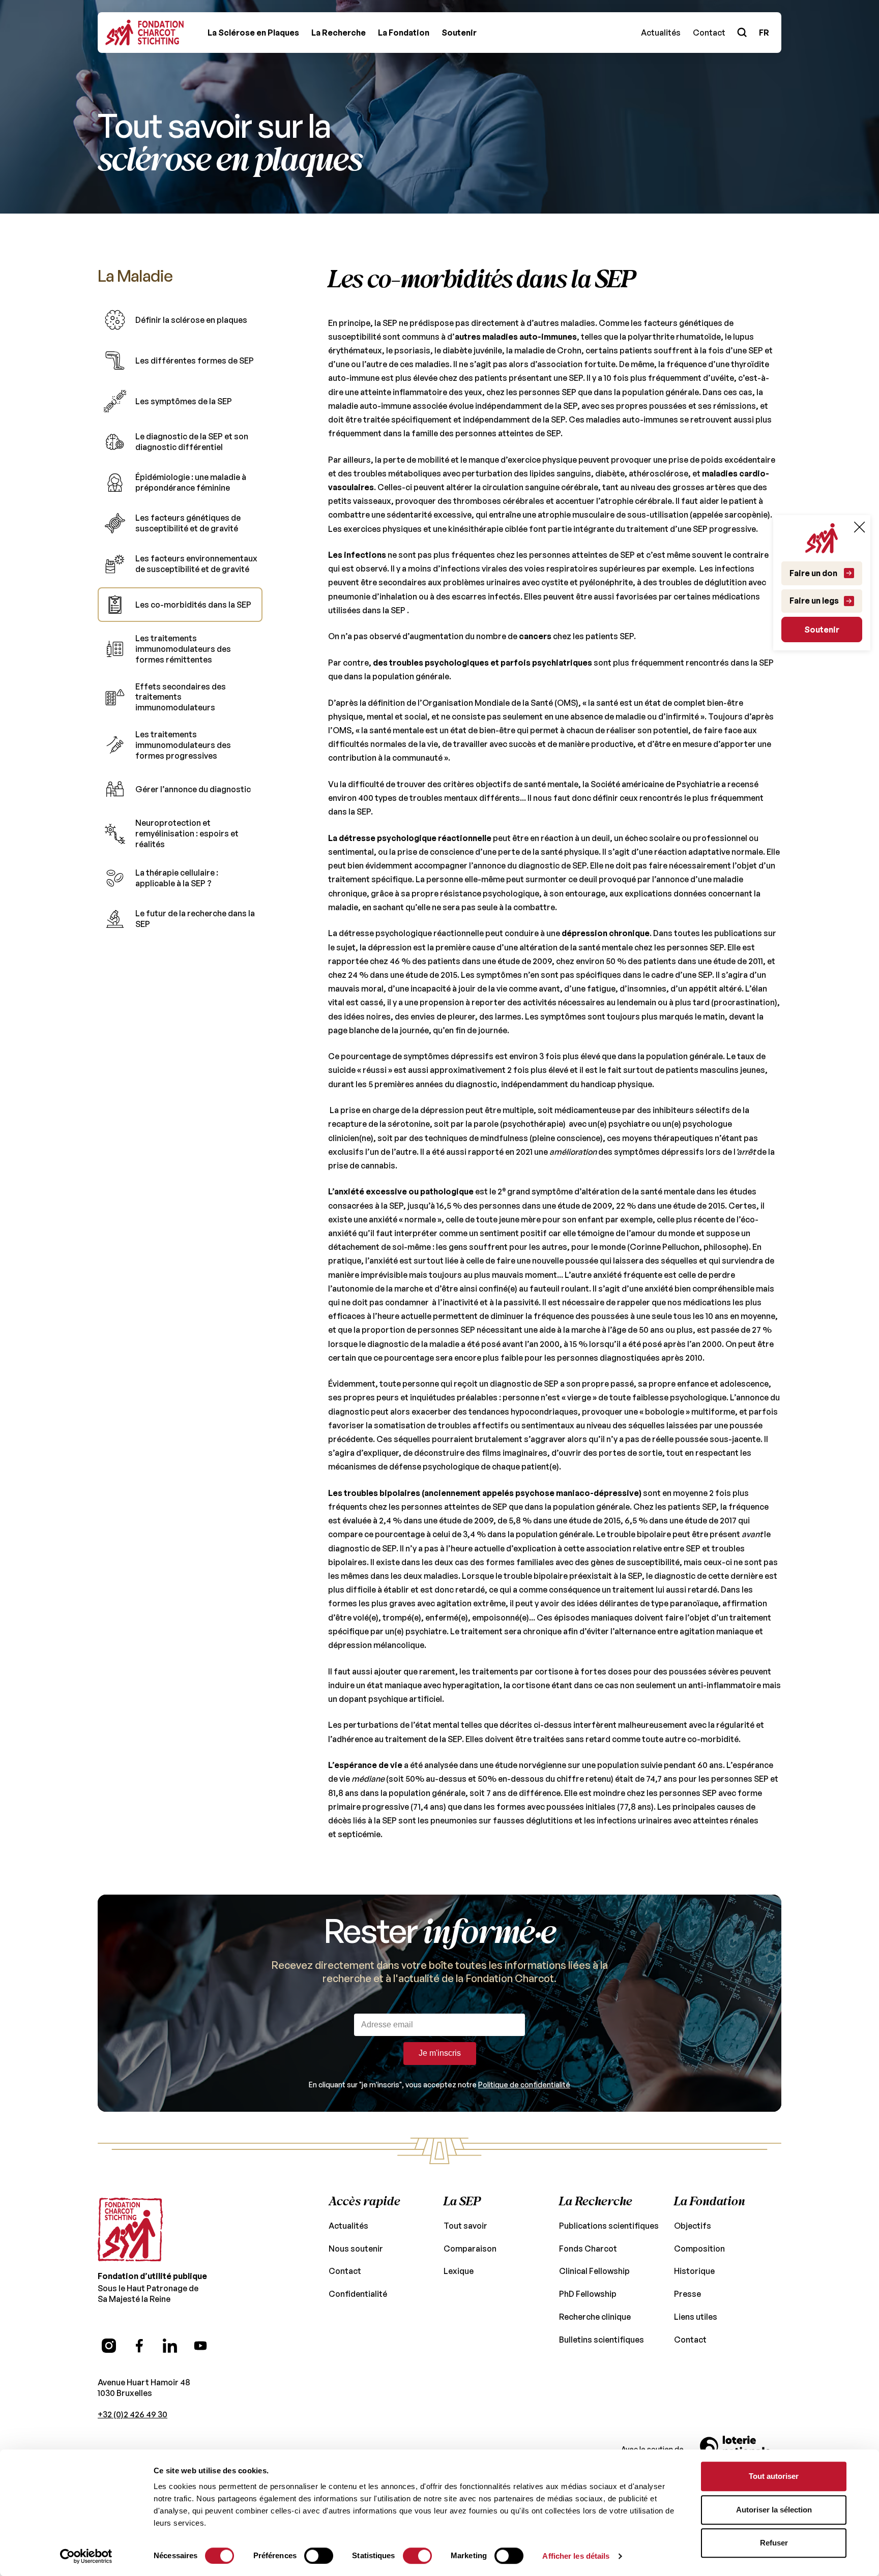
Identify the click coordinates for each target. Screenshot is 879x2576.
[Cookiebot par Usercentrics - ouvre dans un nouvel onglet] (86, 2556)
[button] (253, 33)
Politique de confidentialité (524, 2085)
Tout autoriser (774, 2476)
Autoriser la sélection (774, 2510)
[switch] (319, 2556)
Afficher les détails (576, 2556)
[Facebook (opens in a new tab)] (139, 2346)
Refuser (774, 2543)
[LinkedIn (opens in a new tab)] (170, 2346)
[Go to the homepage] (130, 2230)
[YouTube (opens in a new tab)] (200, 2346)
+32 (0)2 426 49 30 (133, 2414)
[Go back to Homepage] (144, 33)
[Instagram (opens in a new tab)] (109, 2346)
